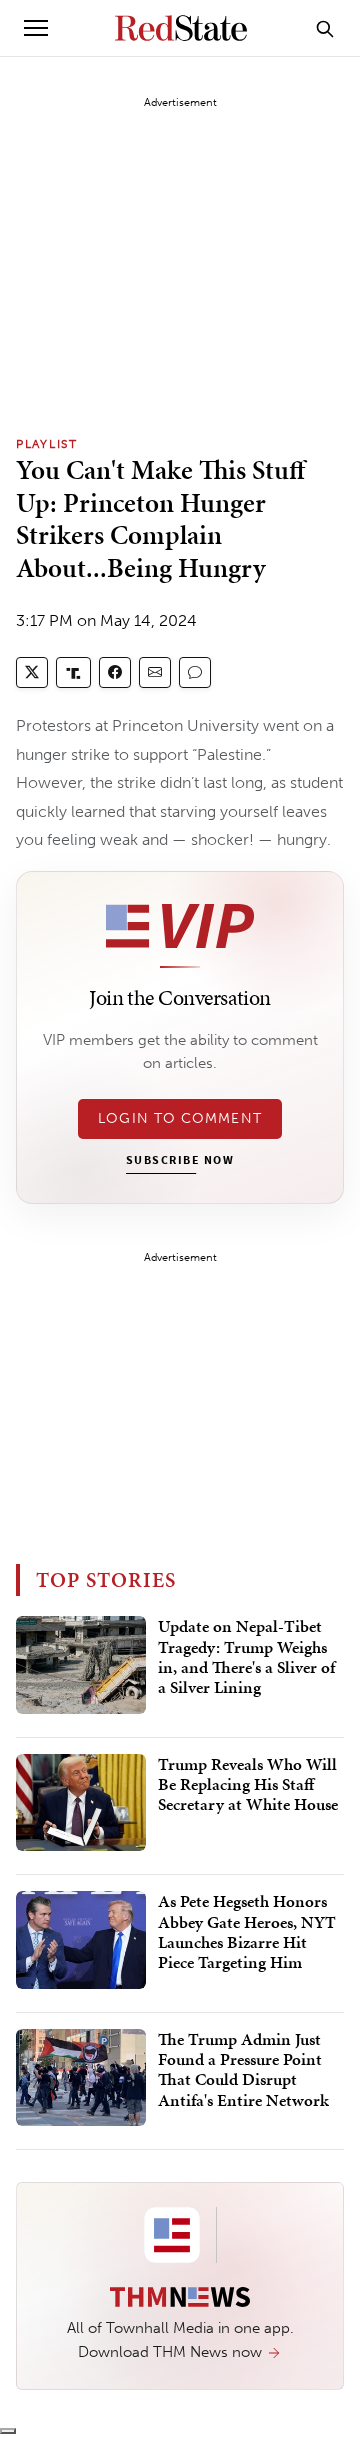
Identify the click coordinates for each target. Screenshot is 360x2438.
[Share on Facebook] (115, 672)
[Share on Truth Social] (73, 672)
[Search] (325, 28)
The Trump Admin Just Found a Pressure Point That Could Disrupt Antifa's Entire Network (243, 2070)
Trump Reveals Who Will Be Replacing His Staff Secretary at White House (248, 1785)
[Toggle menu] (36, 28)
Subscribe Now (180, 1161)
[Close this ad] (8, 2431)
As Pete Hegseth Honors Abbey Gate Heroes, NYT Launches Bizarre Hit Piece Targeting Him (247, 1932)
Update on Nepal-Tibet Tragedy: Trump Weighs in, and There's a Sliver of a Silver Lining (246, 1657)
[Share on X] (32, 672)
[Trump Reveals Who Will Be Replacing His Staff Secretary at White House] (81, 1803)
